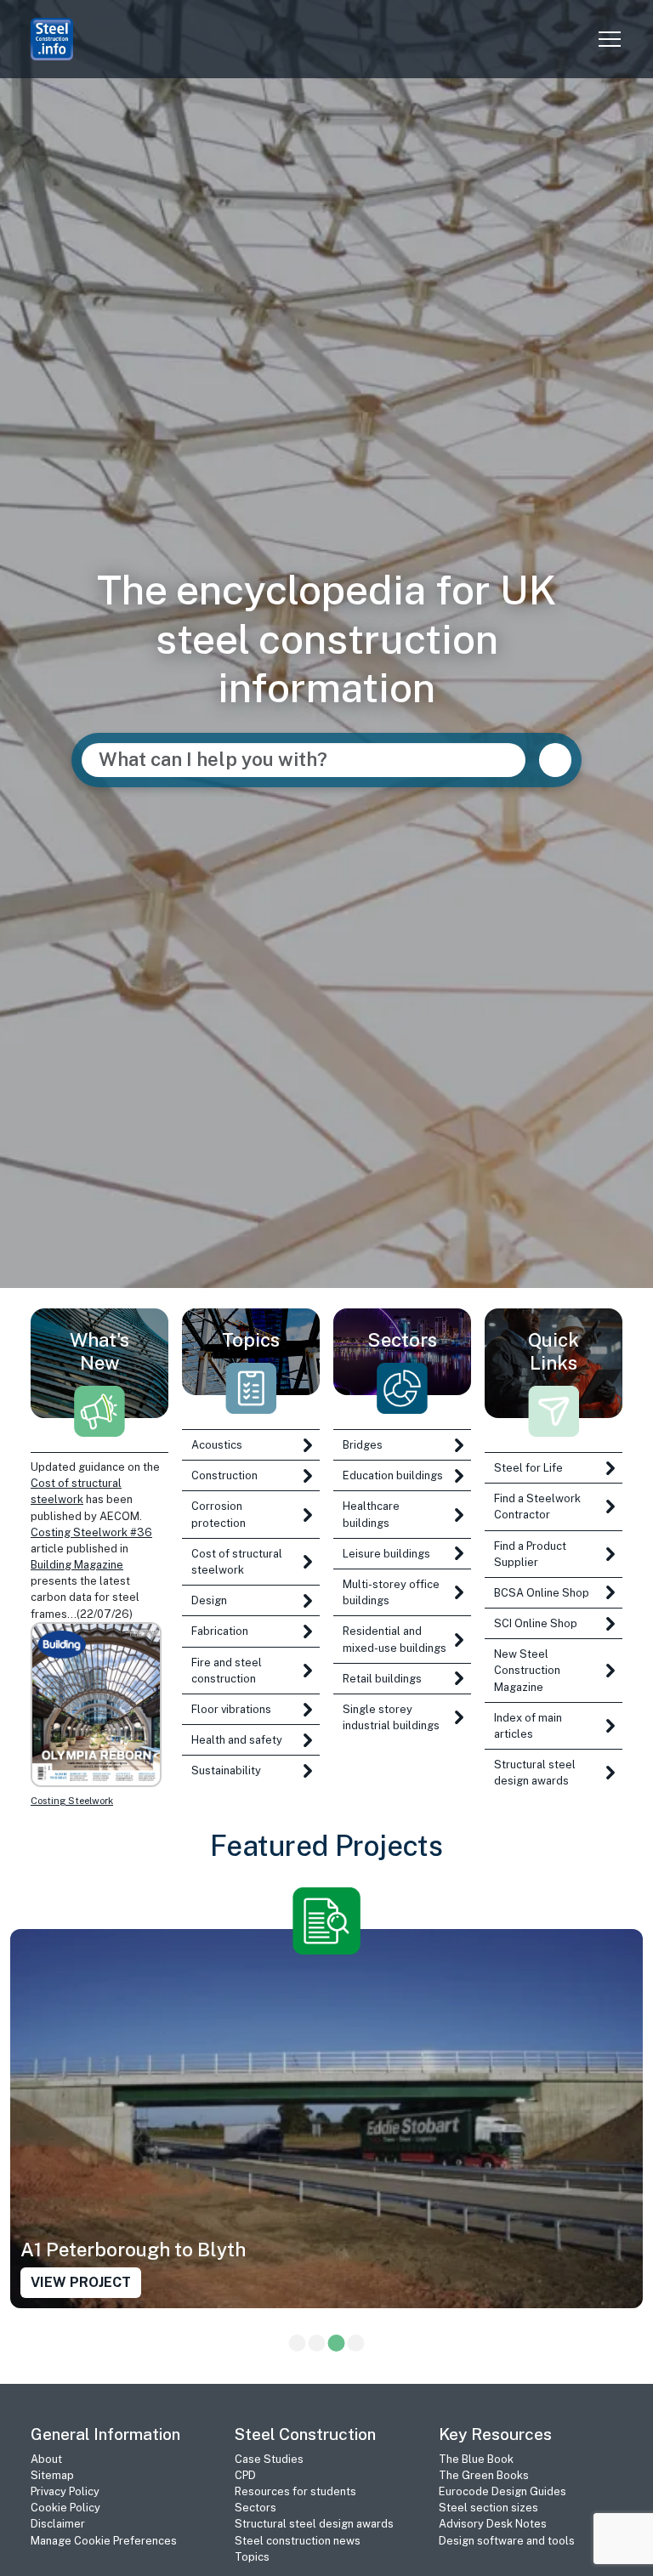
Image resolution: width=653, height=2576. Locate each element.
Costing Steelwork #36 (91, 1532)
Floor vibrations (231, 1709)
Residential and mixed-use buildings (395, 1639)
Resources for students (295, 2491)
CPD (245, 2475)
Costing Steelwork (72, 1801)
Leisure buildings (386, 1554)
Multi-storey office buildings (391, 1592)
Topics (252, 2557)
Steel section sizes (488, 2508)
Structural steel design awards (535, 1773)
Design (209, 1600)
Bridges (363, 1445)
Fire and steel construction (227, 1671)
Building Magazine (77, 1565)
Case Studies (269, 2459)
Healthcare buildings (371, 1514)
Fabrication (220, 1631)
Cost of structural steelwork (237, 1562)
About (46, 2459)
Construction (224, 1475)
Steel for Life (528, 1468)
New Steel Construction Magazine (527, 1670)
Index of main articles (528, 1726)
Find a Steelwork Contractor (537, 1506)
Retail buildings (382, 1679)
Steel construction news (298, 2541)
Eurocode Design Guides (503, 2491)
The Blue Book (476, 2459)
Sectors (256, 2508)
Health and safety (237, 1740)
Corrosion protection (219, 1514)
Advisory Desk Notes (493, 2524)
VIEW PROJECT (81, 2283)
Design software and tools (507, 2541)
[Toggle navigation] (610, 39)
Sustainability (226, 1770)
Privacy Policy (65, 2491)
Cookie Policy (65, 2508)
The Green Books (484, 2475)
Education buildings (393, 1475)
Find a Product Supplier (530, 1554)
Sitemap (52, 2475)
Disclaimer (58, 2524)
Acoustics (217, 1445)
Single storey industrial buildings (391, 1717)
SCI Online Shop (536, 1623)
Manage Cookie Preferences (104, 2541)
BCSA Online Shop (542, 1593)
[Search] (555, 760)
